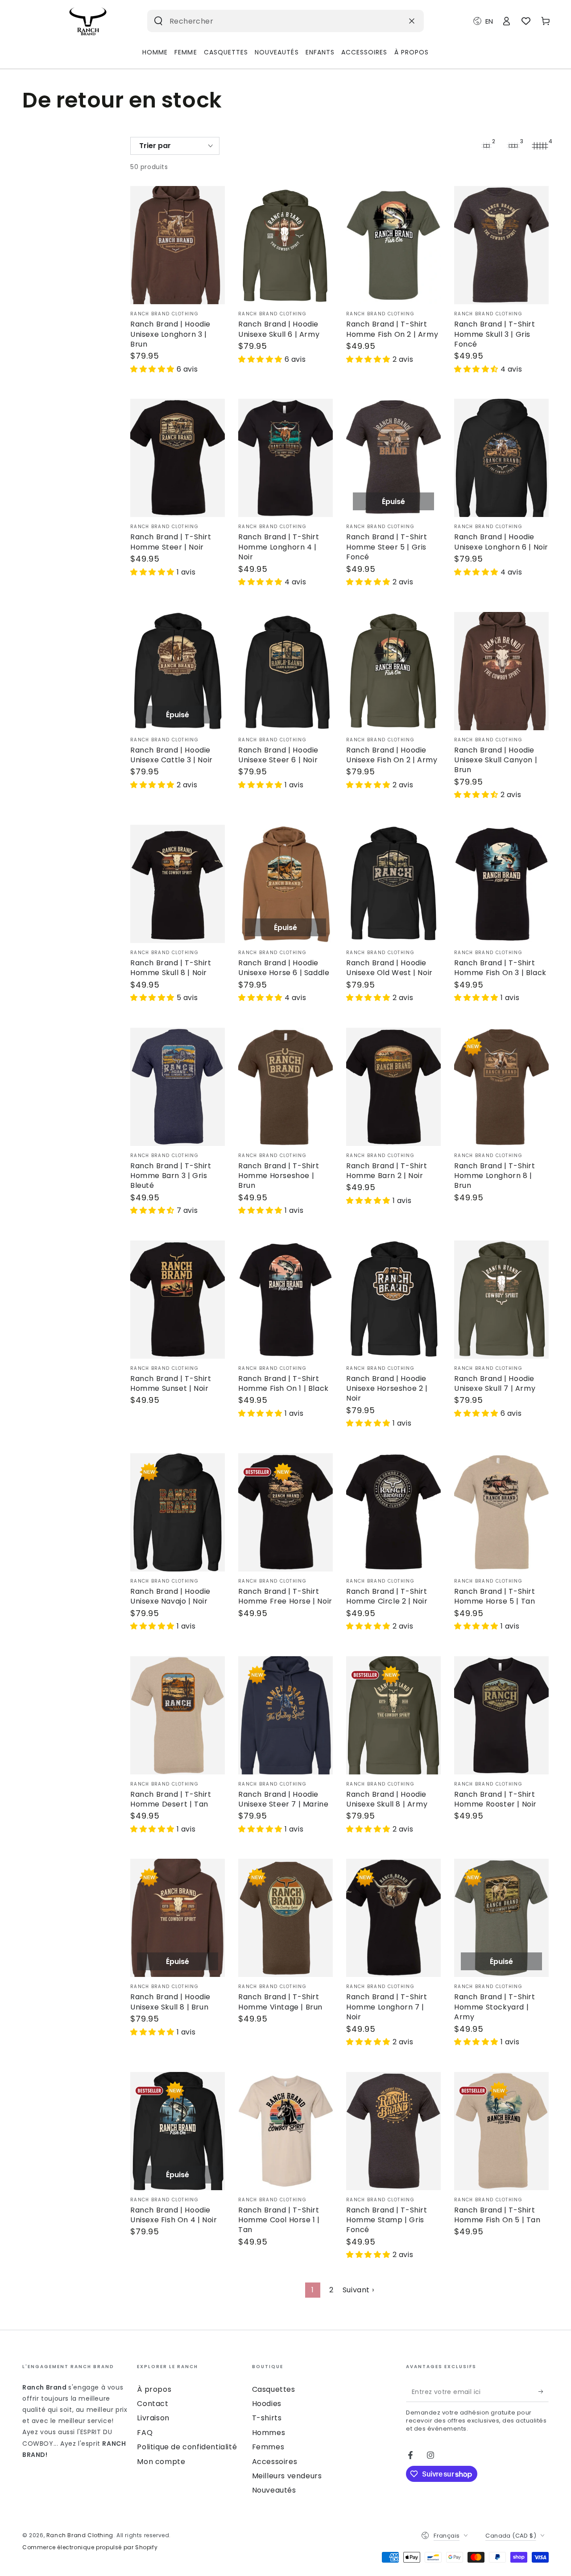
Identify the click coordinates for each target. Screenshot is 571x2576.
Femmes (268, 2447)
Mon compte (161, 2462)
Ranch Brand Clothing (80, 2535)
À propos (154, 2389)
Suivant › (358, 2290)
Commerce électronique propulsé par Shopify (90, 2547)
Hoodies (267, 2404)
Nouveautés (274, 2490)
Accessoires (275, 2462)
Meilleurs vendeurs (287, 2476)
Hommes (269, 2433)
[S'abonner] (544, 2392)
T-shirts (267, 2418)
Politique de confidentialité (187, 2447)
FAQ (145, 2433)
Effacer (390, 21)
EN (489, 21)
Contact (153, 2404)
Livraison (153, 2418)
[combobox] (272, 21)
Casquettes (274, 2389)
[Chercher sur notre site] (158, 21)
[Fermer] (412, 21)
